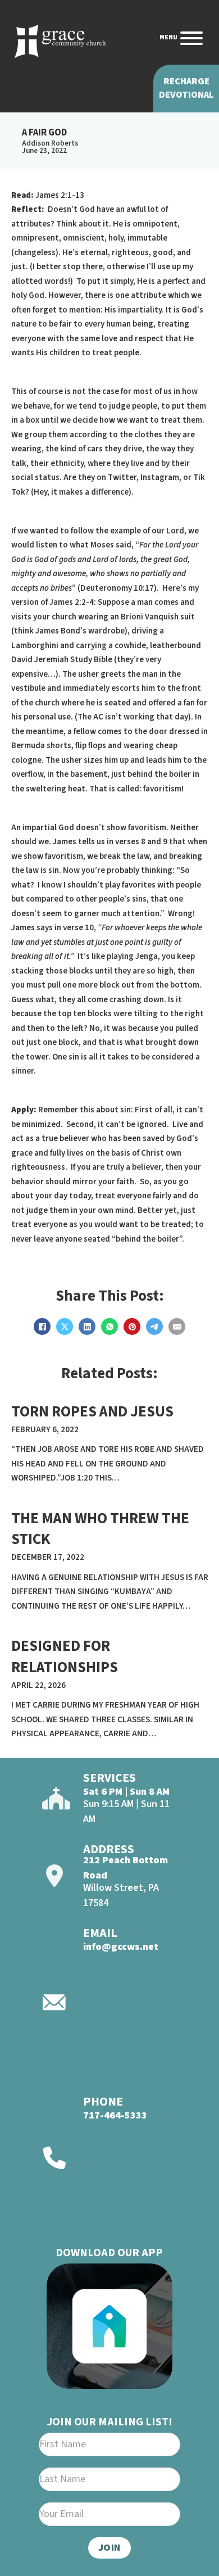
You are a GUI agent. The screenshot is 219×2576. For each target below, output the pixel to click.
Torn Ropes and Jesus (92, 1412)
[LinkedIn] (87, 1327)
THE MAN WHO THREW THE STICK (100, 1529)
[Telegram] (154, 1327)
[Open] (191, 38)
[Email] (177, 1327)
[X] (65, 1327)
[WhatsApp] (109, 1327)
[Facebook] (42, 1327)
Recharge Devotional (186, 88)
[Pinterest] (132, 1327)
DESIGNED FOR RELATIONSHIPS (65, 1657)
